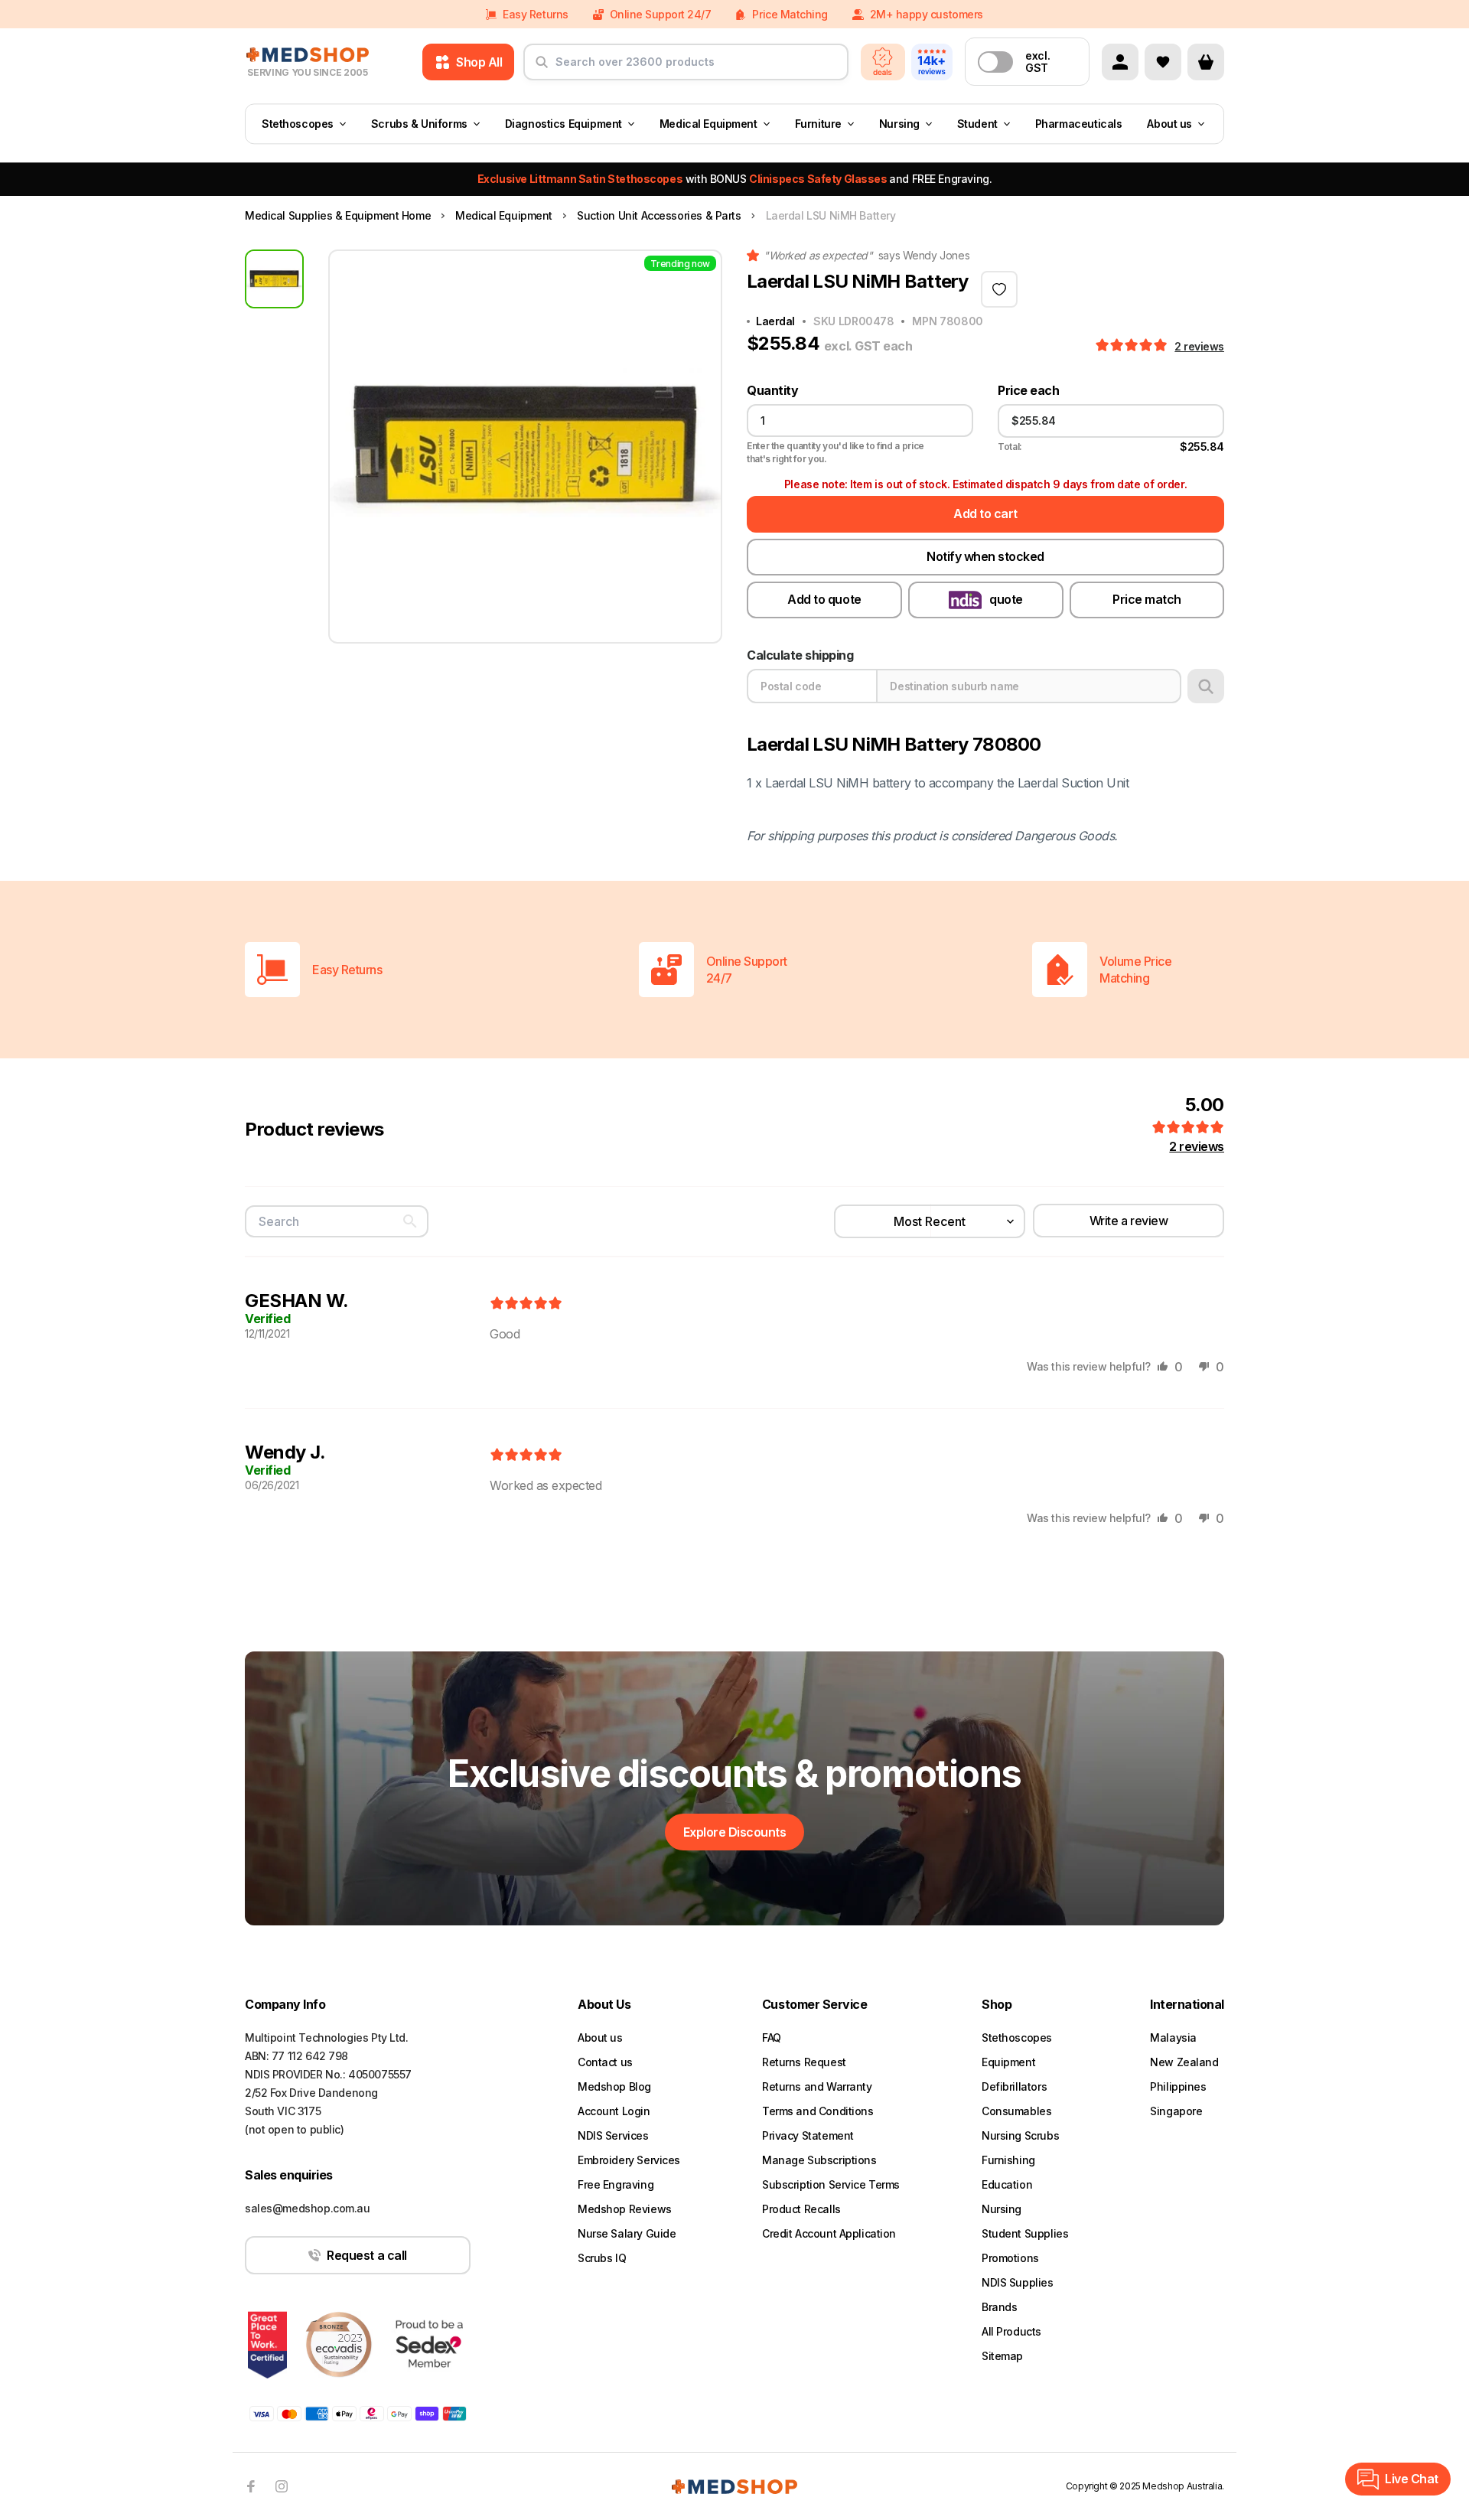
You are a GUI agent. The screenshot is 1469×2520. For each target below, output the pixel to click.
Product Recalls (801, 2209)
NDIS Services (613, 2135)
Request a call (366, 2255)
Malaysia (1173, 2038)
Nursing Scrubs (1020, 2135)
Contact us (605, 2062)
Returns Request (804, 2062)
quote (1006, 599)
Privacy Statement (808, 2135)
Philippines (1178, 2086)
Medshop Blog (614, 2086)
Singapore (1176, 2111)
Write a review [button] (1129, 1221)
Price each (1028, 391)
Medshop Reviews (625, 2209)
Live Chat (1412, 2479)
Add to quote (824, 599)
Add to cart (985, 513)
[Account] (1120, 62)
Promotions (1010, 2258)
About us (1169, 124)
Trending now (680, 264)
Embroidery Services (629, 2160)
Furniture (818, 124)
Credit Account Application (829, 2233)
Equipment (1008, 2062)
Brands (999, 2307)
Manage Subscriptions (819, 2160)
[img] (526, 1304)
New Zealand (1184, 2062)
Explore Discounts (735, 1832)
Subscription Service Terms (831, 2184)
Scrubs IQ (602, 2258)
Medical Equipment (708, 124)
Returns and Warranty (817, 2086)
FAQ (772, 2038)
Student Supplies (1025, 2233)
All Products (1011, 2331)
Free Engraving (616, 2184)
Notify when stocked (985, 556)
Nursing (899, 124)
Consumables (1016, 2111)
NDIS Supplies (1018, 2282)
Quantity (772, 391)
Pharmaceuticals (1079, 124)
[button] (1133, 346)
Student (977, 124)
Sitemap (1002, 2356)
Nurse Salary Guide (627, 2233)
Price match (1147, 599)
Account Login (614, 2111)
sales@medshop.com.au (308, 2208)
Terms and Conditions (818, 2111)
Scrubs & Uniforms (419, 124)
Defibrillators (1014, 2086)
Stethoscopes (298, 124)
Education (1007, 2184)
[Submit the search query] (542, 68)
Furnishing (1008, 2160)
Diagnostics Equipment (563, 124)
